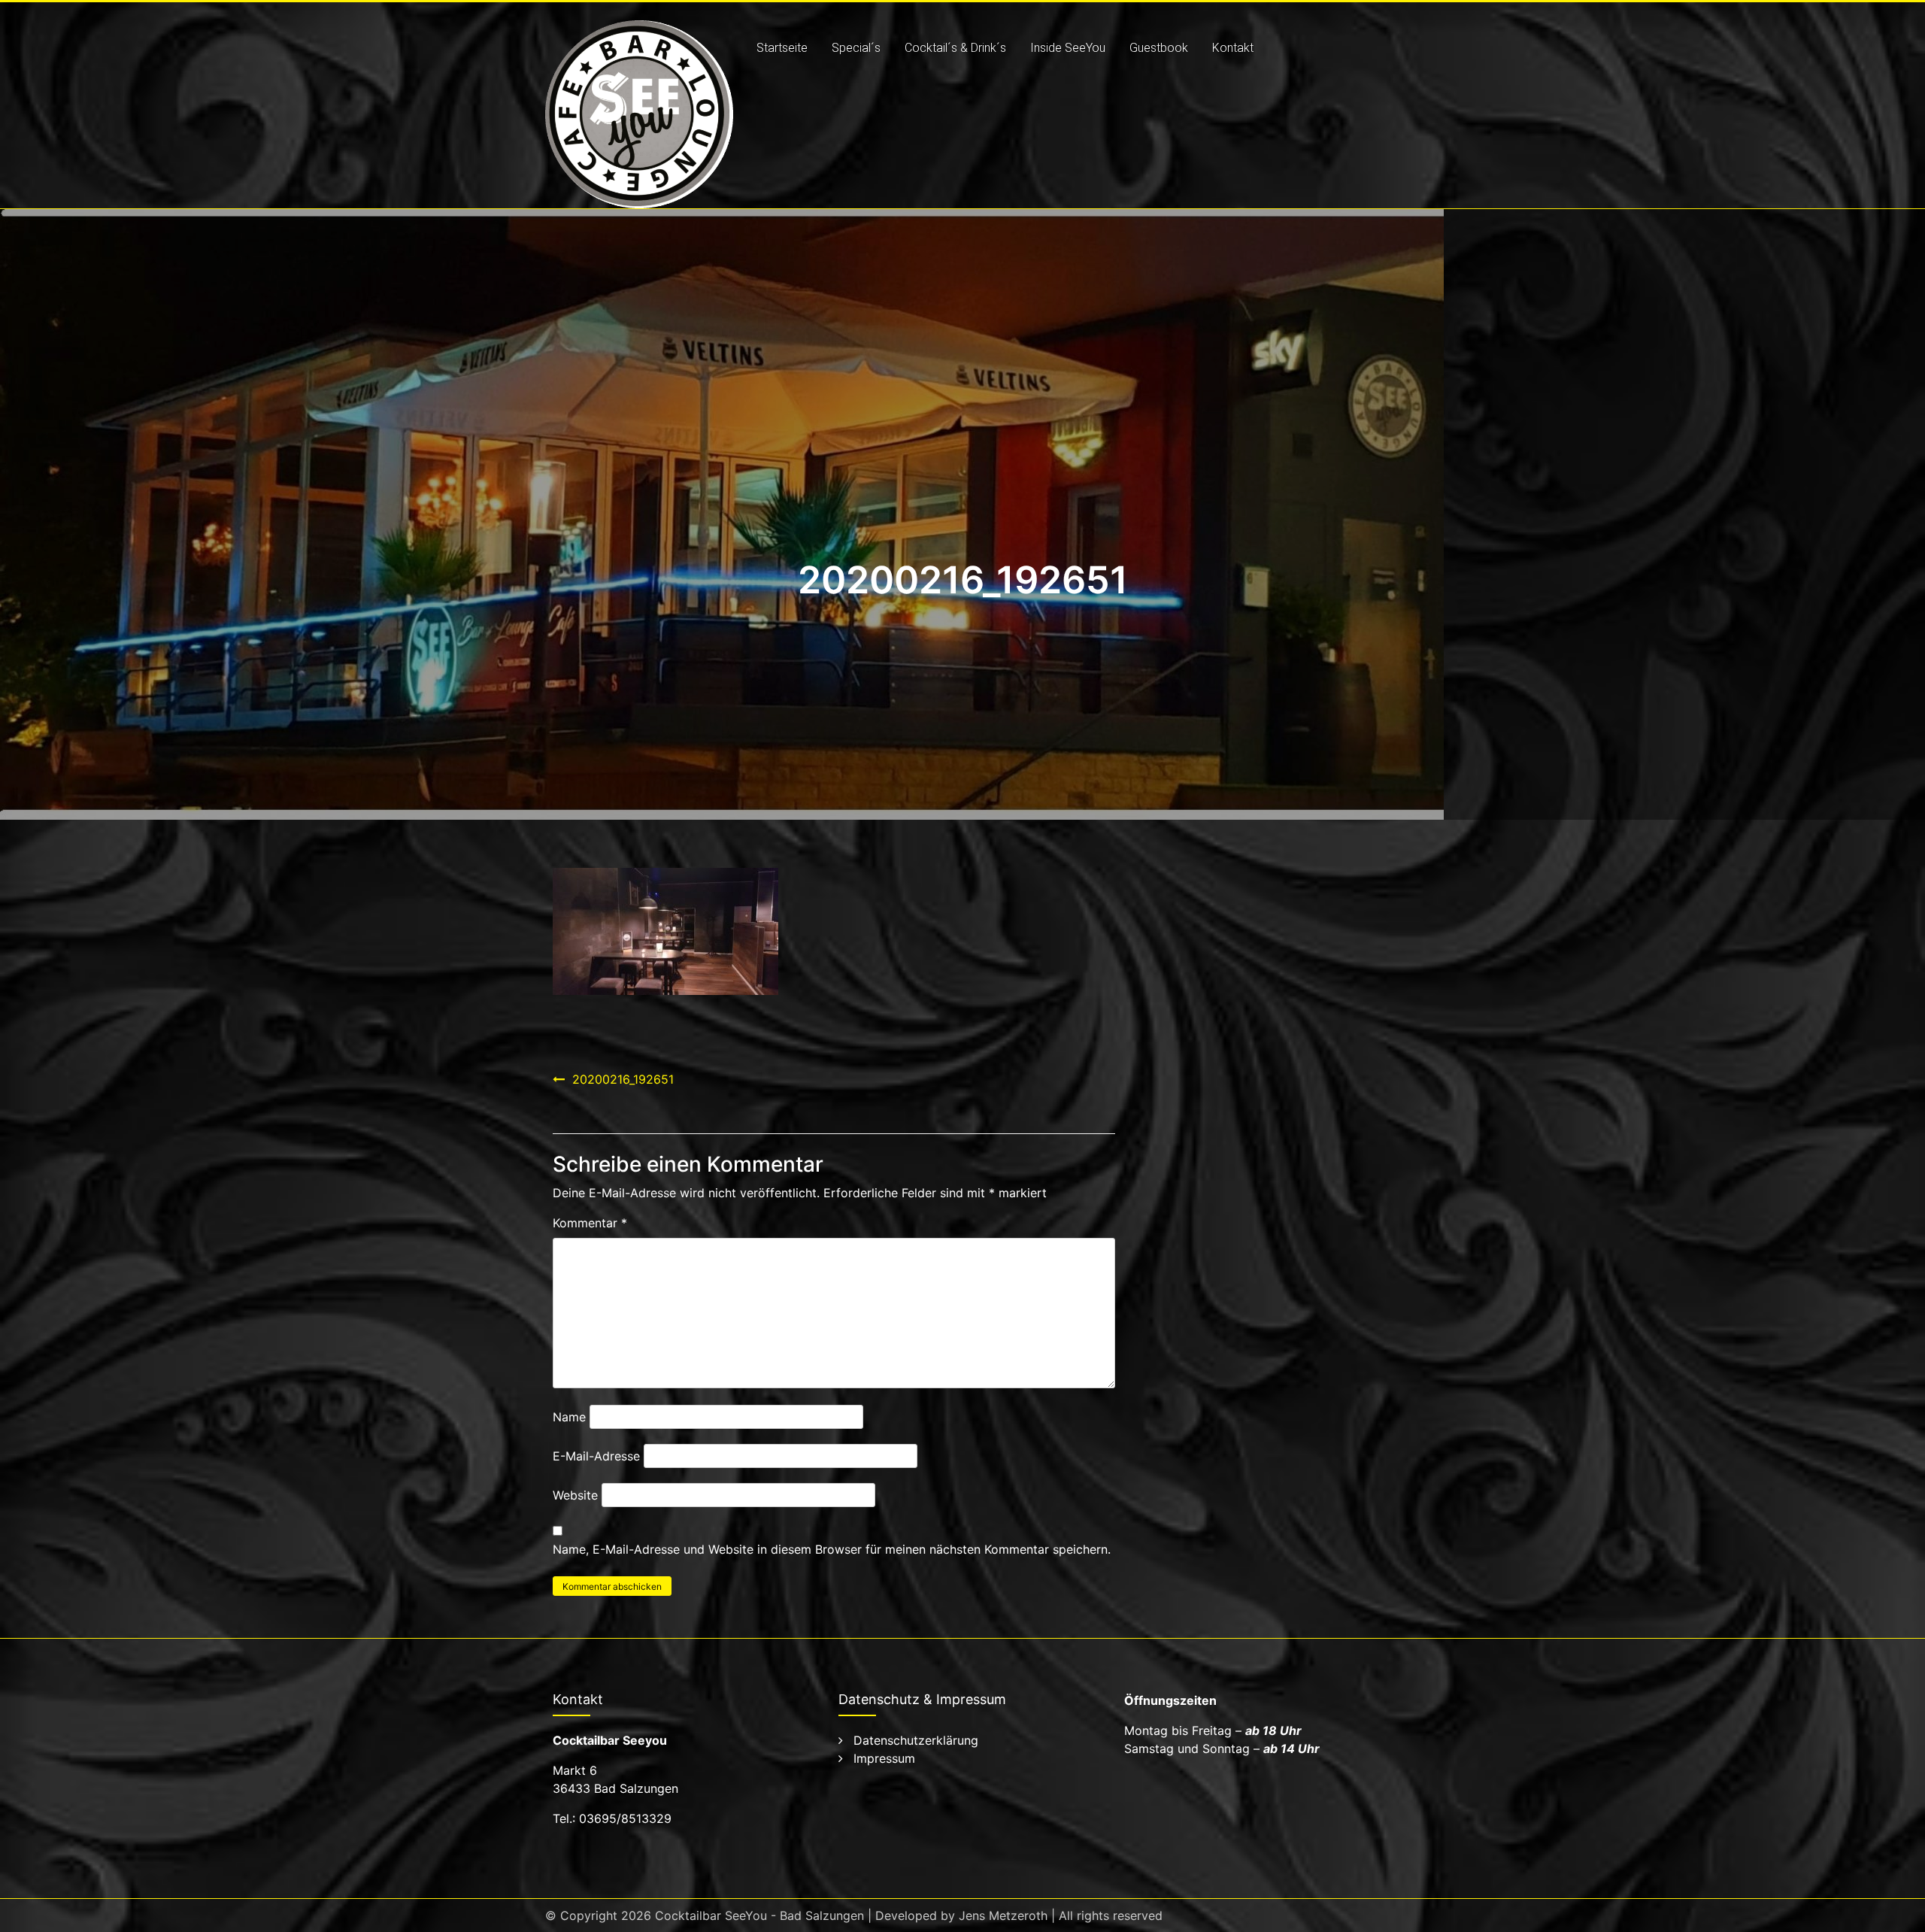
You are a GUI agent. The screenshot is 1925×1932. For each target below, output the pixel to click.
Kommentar (590, 1223)
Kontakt (1233, 48)
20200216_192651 (623, 1079)
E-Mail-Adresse (596, 1456)
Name (569, 1417)
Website (575, 1495)
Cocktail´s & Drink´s (955, 48)
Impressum (884, 1758)
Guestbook (1159, 48)
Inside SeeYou (1068, 48)
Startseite (782, 48)
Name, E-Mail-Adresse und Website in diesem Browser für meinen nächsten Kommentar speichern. (832, 1549)
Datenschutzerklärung (916, 1740)
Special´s (856, 48)
